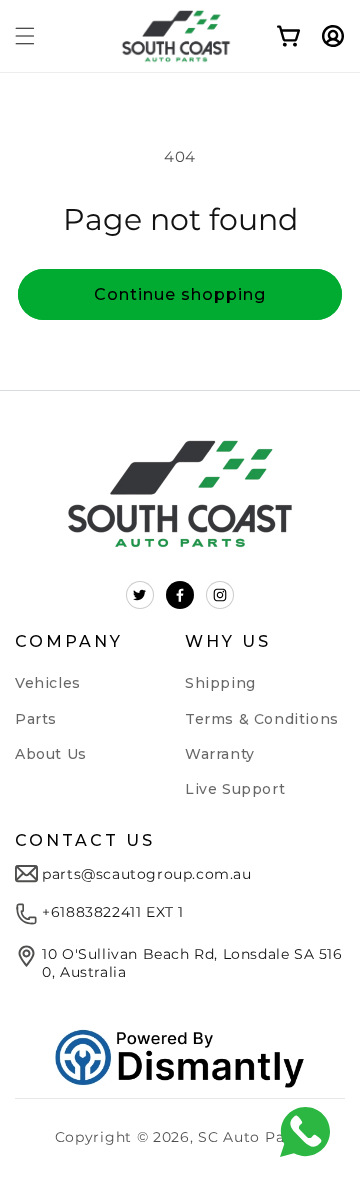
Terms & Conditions (262, 719)
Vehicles (48, 683)
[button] (25, 36)
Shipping (220, 683)
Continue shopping (180, 294)
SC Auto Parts (251, 1137)
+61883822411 (91, 912)
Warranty (220, 754)
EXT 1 (162, 912)
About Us (51, 754)
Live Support (235, 789)
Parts (36, 719)
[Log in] (323, 36)
